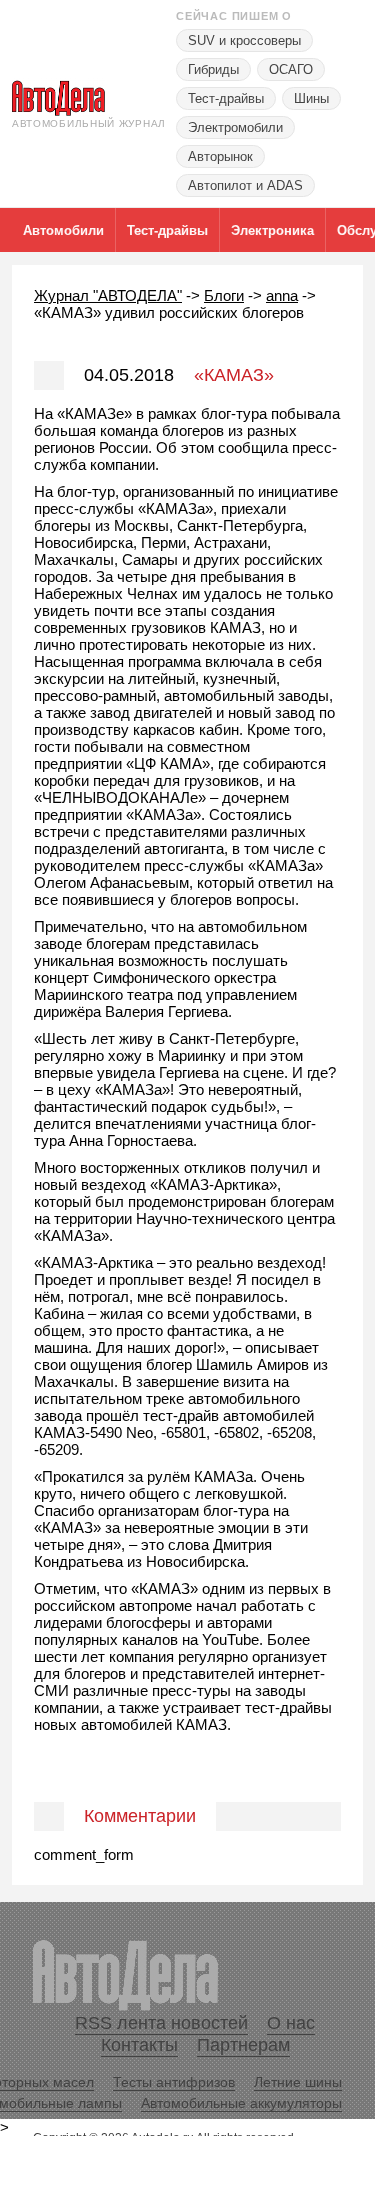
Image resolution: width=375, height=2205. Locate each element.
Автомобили (63, 230)
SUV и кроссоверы (244, 40)
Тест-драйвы (226, 98)
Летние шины (298, 2082)
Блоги (224, 295)
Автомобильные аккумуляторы (241, 2103)
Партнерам (243, 2045)
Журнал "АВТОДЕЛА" (108, 295)
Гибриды (213, 69)
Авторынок (220, 156)
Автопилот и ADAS (245, 185)
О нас (291, 2023)
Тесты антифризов (174, 2082)
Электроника (272, 230)
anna (282, 295)
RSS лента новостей (161, 2023)
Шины (311, 98)
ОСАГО (291, 69)
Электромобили (235, 127)
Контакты (139, 2045)
